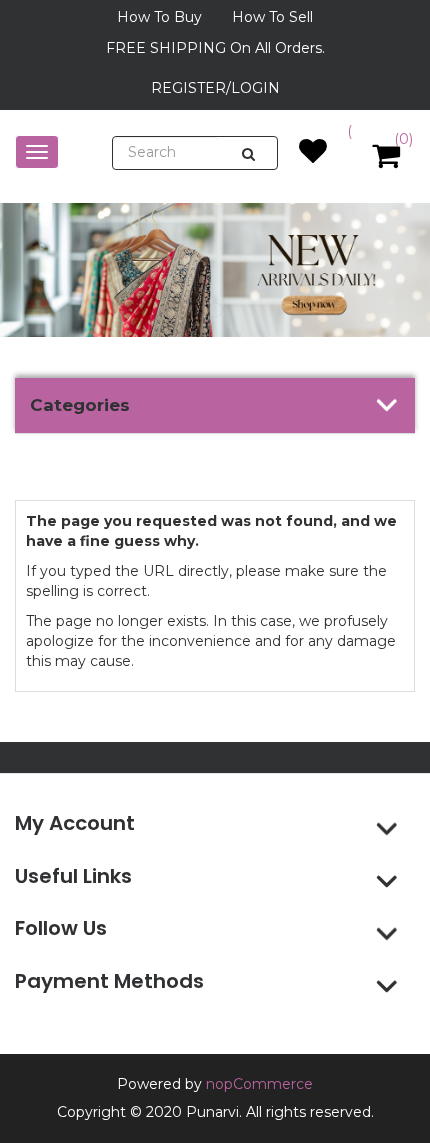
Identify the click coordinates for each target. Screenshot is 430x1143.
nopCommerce (259, 1084)
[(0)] (313, 156)
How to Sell (272, 17)
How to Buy (159, 17)
